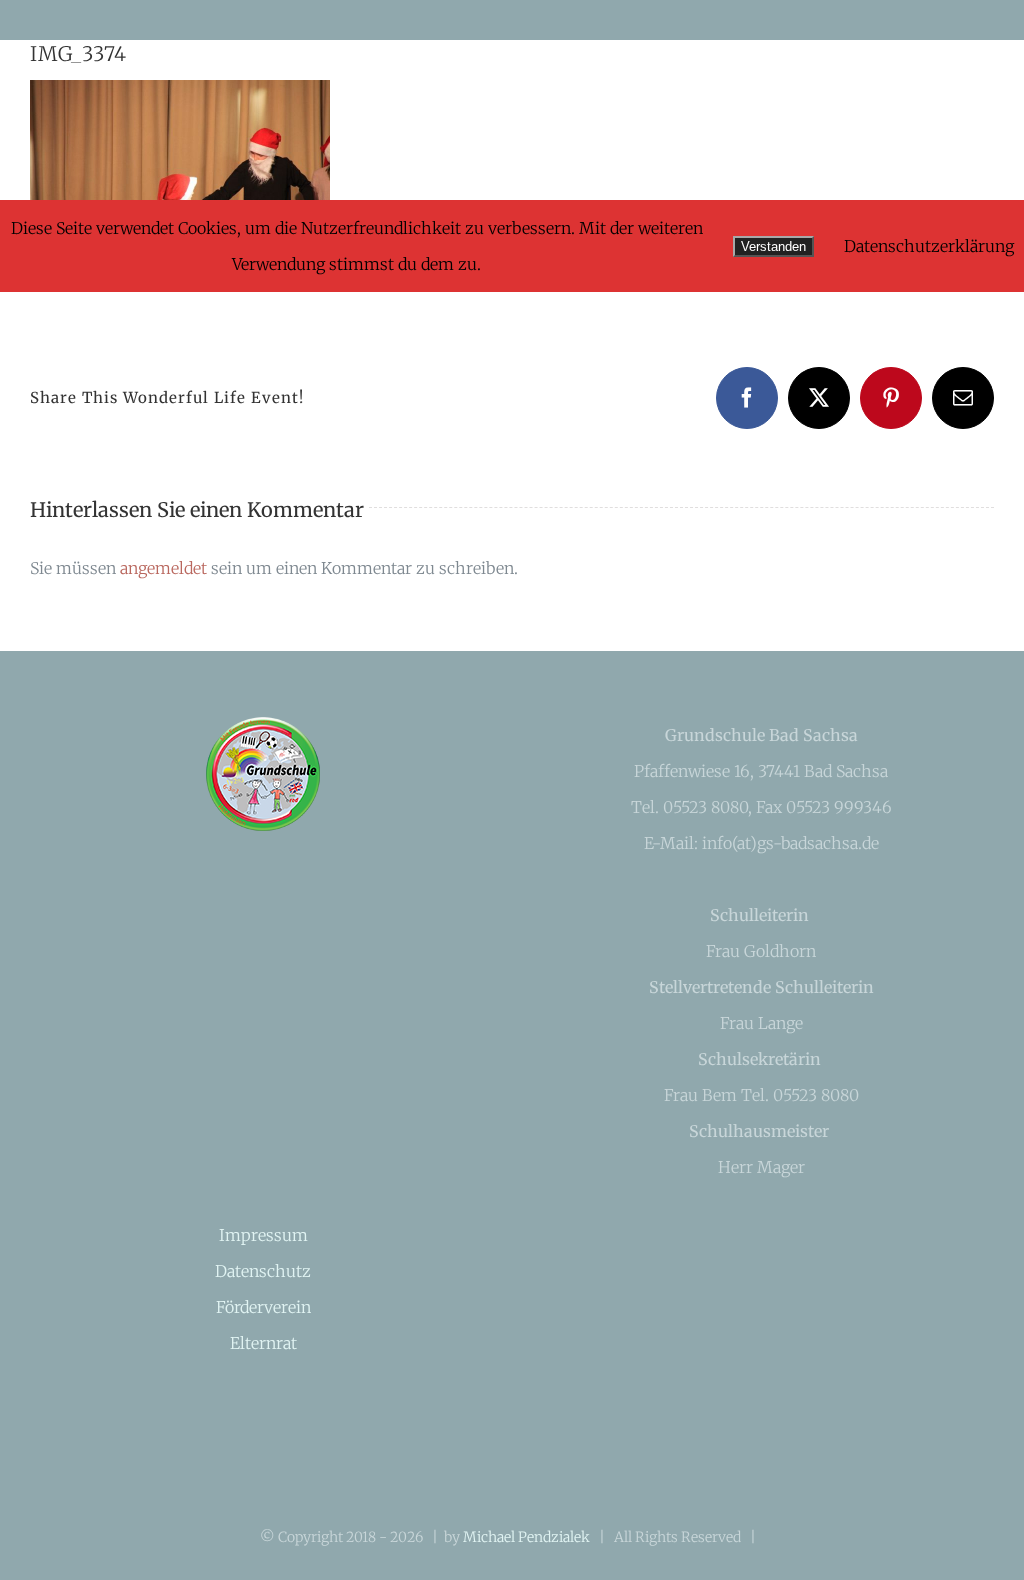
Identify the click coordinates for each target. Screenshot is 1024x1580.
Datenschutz (263, 1271)
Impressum (263, 1235)
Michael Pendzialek (526, 1537)
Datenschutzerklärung (929, 246)
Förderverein (263, 1307)
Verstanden (773, 246)
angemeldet (163, 568)
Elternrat (263, 1343)
